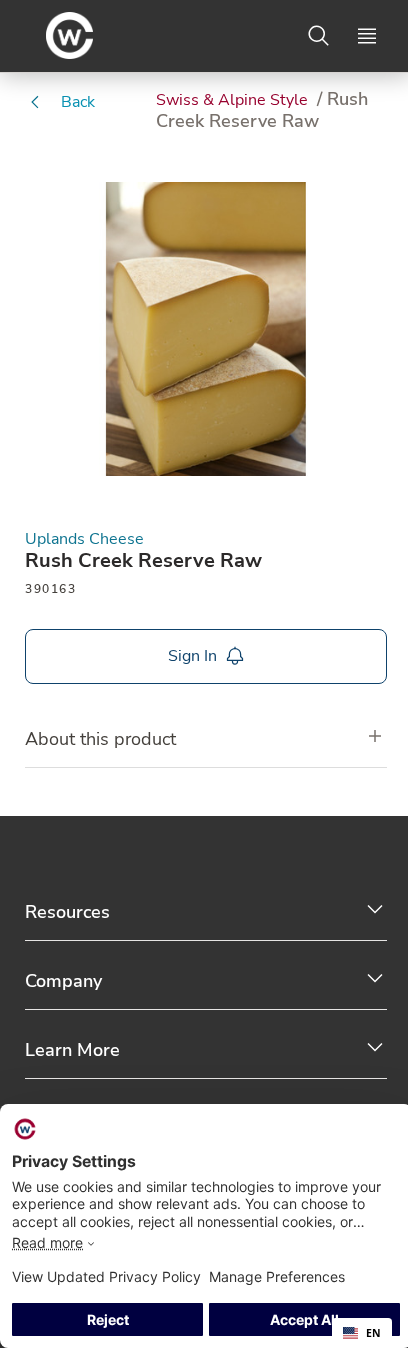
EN (373, 1333)
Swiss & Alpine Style (234, 100)
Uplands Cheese (84, 539)
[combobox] (362, 1333)
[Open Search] (319, 36)
